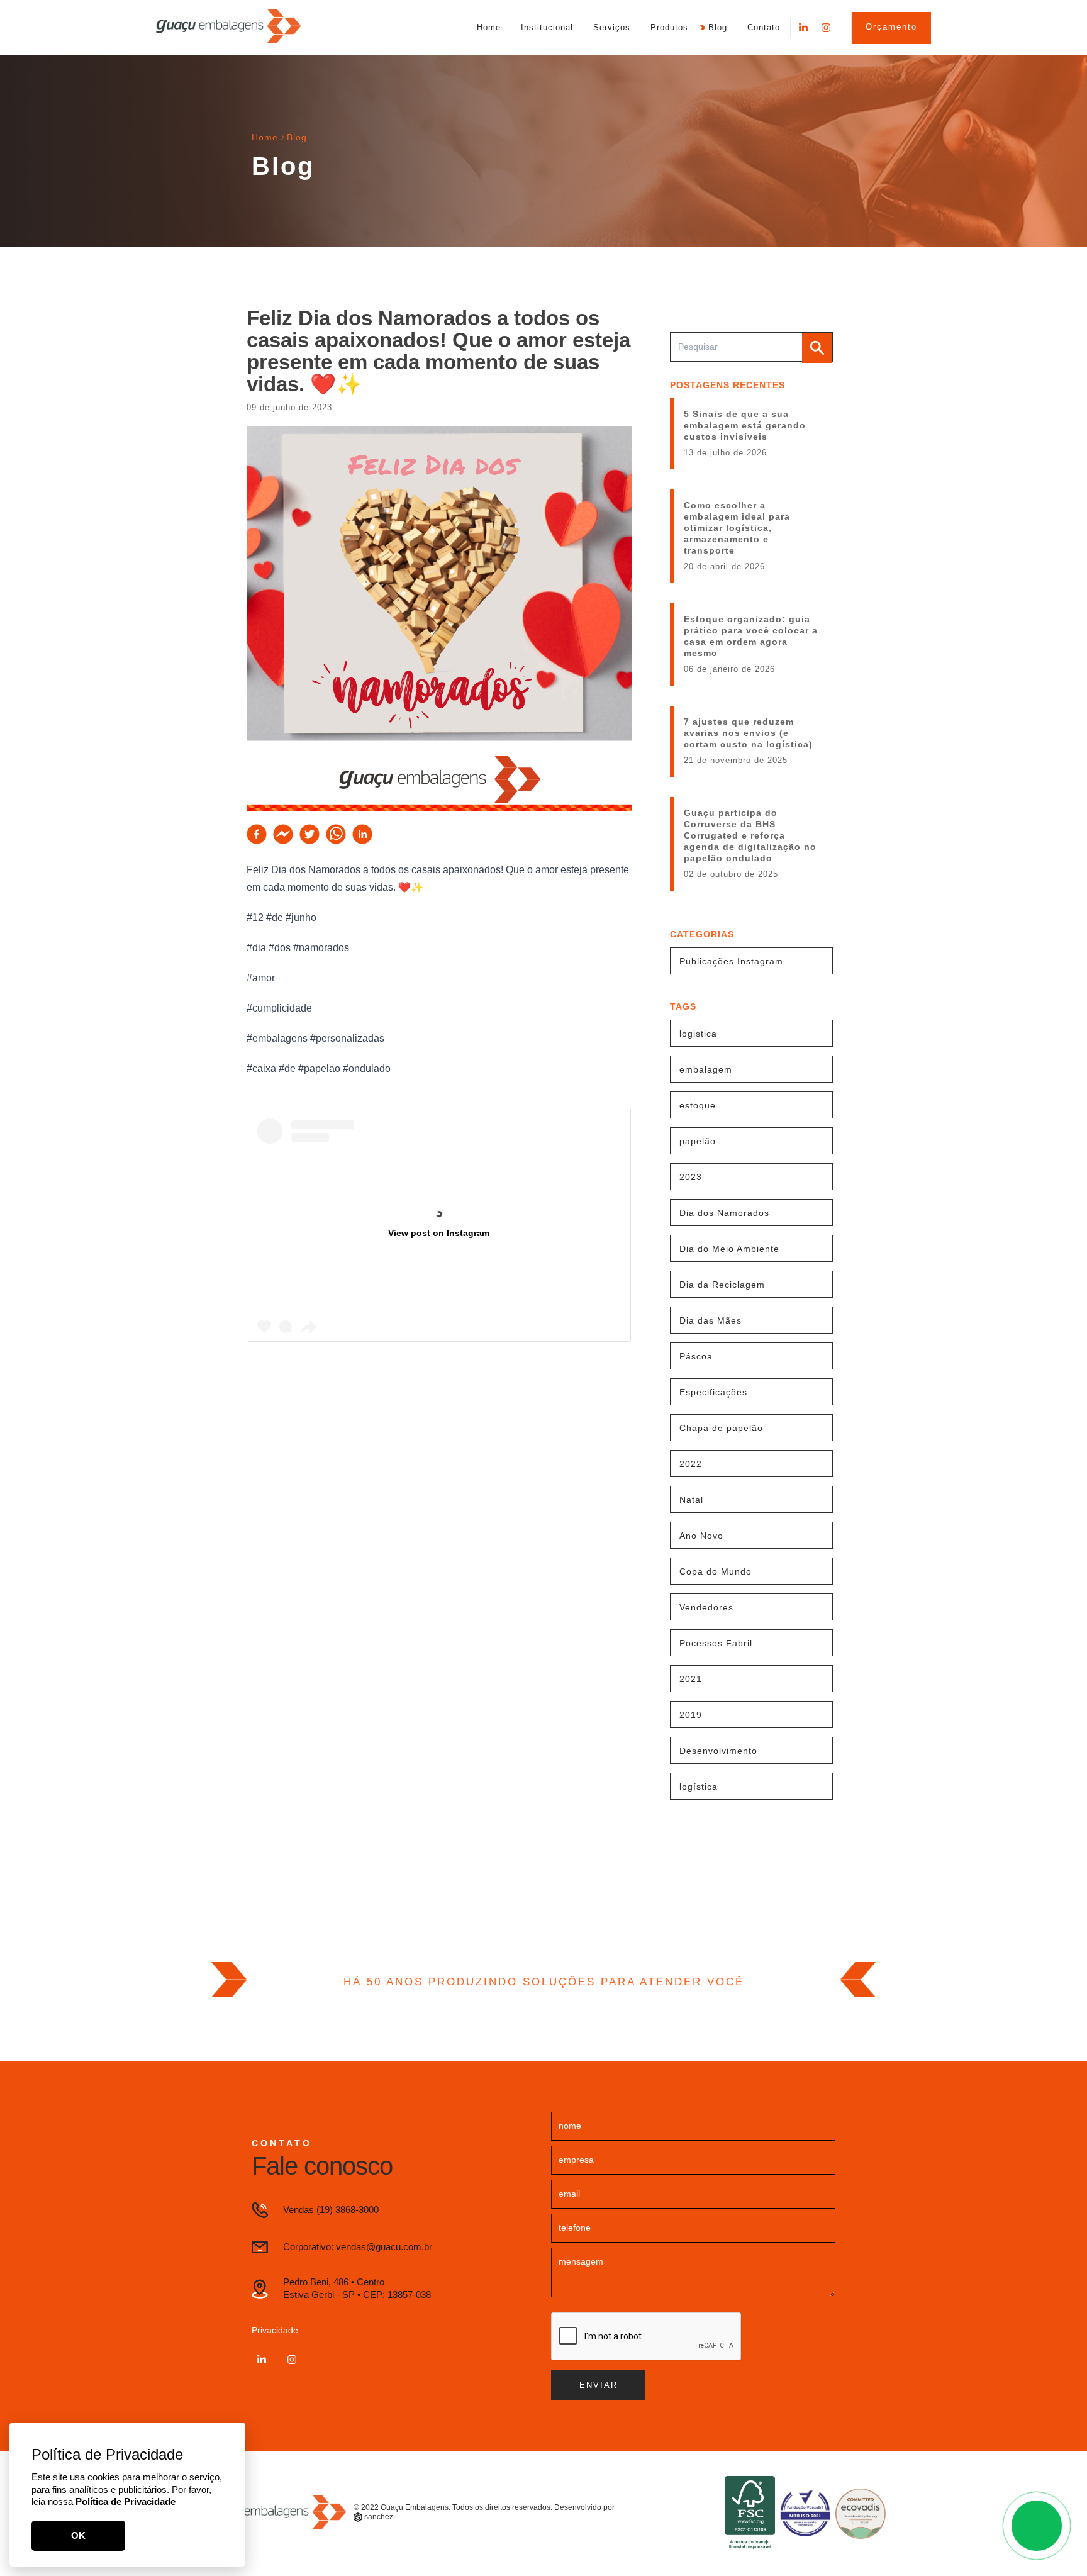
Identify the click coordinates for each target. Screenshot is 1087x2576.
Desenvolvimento (718, 1751)
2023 (691, 1177)
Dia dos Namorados (724, 1213)
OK (78, 2535)
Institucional (547, 27)
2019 (691, 1715)
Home (489, 27)
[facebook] (257, 834)
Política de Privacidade (125, 2501)
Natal (691, 1500)
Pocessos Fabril (716, 1643)
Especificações (713, 1392)
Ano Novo (701, 1536)
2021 (691, 1679)
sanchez (379, 2517)
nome (570, 2126)
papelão (698, 1141)
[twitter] (309, 834)
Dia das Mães (711, 1320)
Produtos (669, 27)
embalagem (706, 1069)
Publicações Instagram (731, 961)
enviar (599, 2385)
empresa (576, 2160)
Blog (718, 27)
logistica (698, 1034)
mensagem (581, 2261)
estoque (698, 1105)
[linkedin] (362, 834)
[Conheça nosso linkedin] (803, 28)
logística (699, 1787)
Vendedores (706, 1607)
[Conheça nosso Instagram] (826, 28)
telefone (575, 2228)
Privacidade (275, 2330)
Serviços (612, 27)
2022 (691, 1464)
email (569, 2194)
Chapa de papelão (721, 1428)
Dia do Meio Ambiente (729, 1249)
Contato (764, 27)
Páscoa (696, 1356)
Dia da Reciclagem (722, 1285)
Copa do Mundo (716, 1571)
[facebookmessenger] (283, 834)
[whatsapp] (336, 834)
